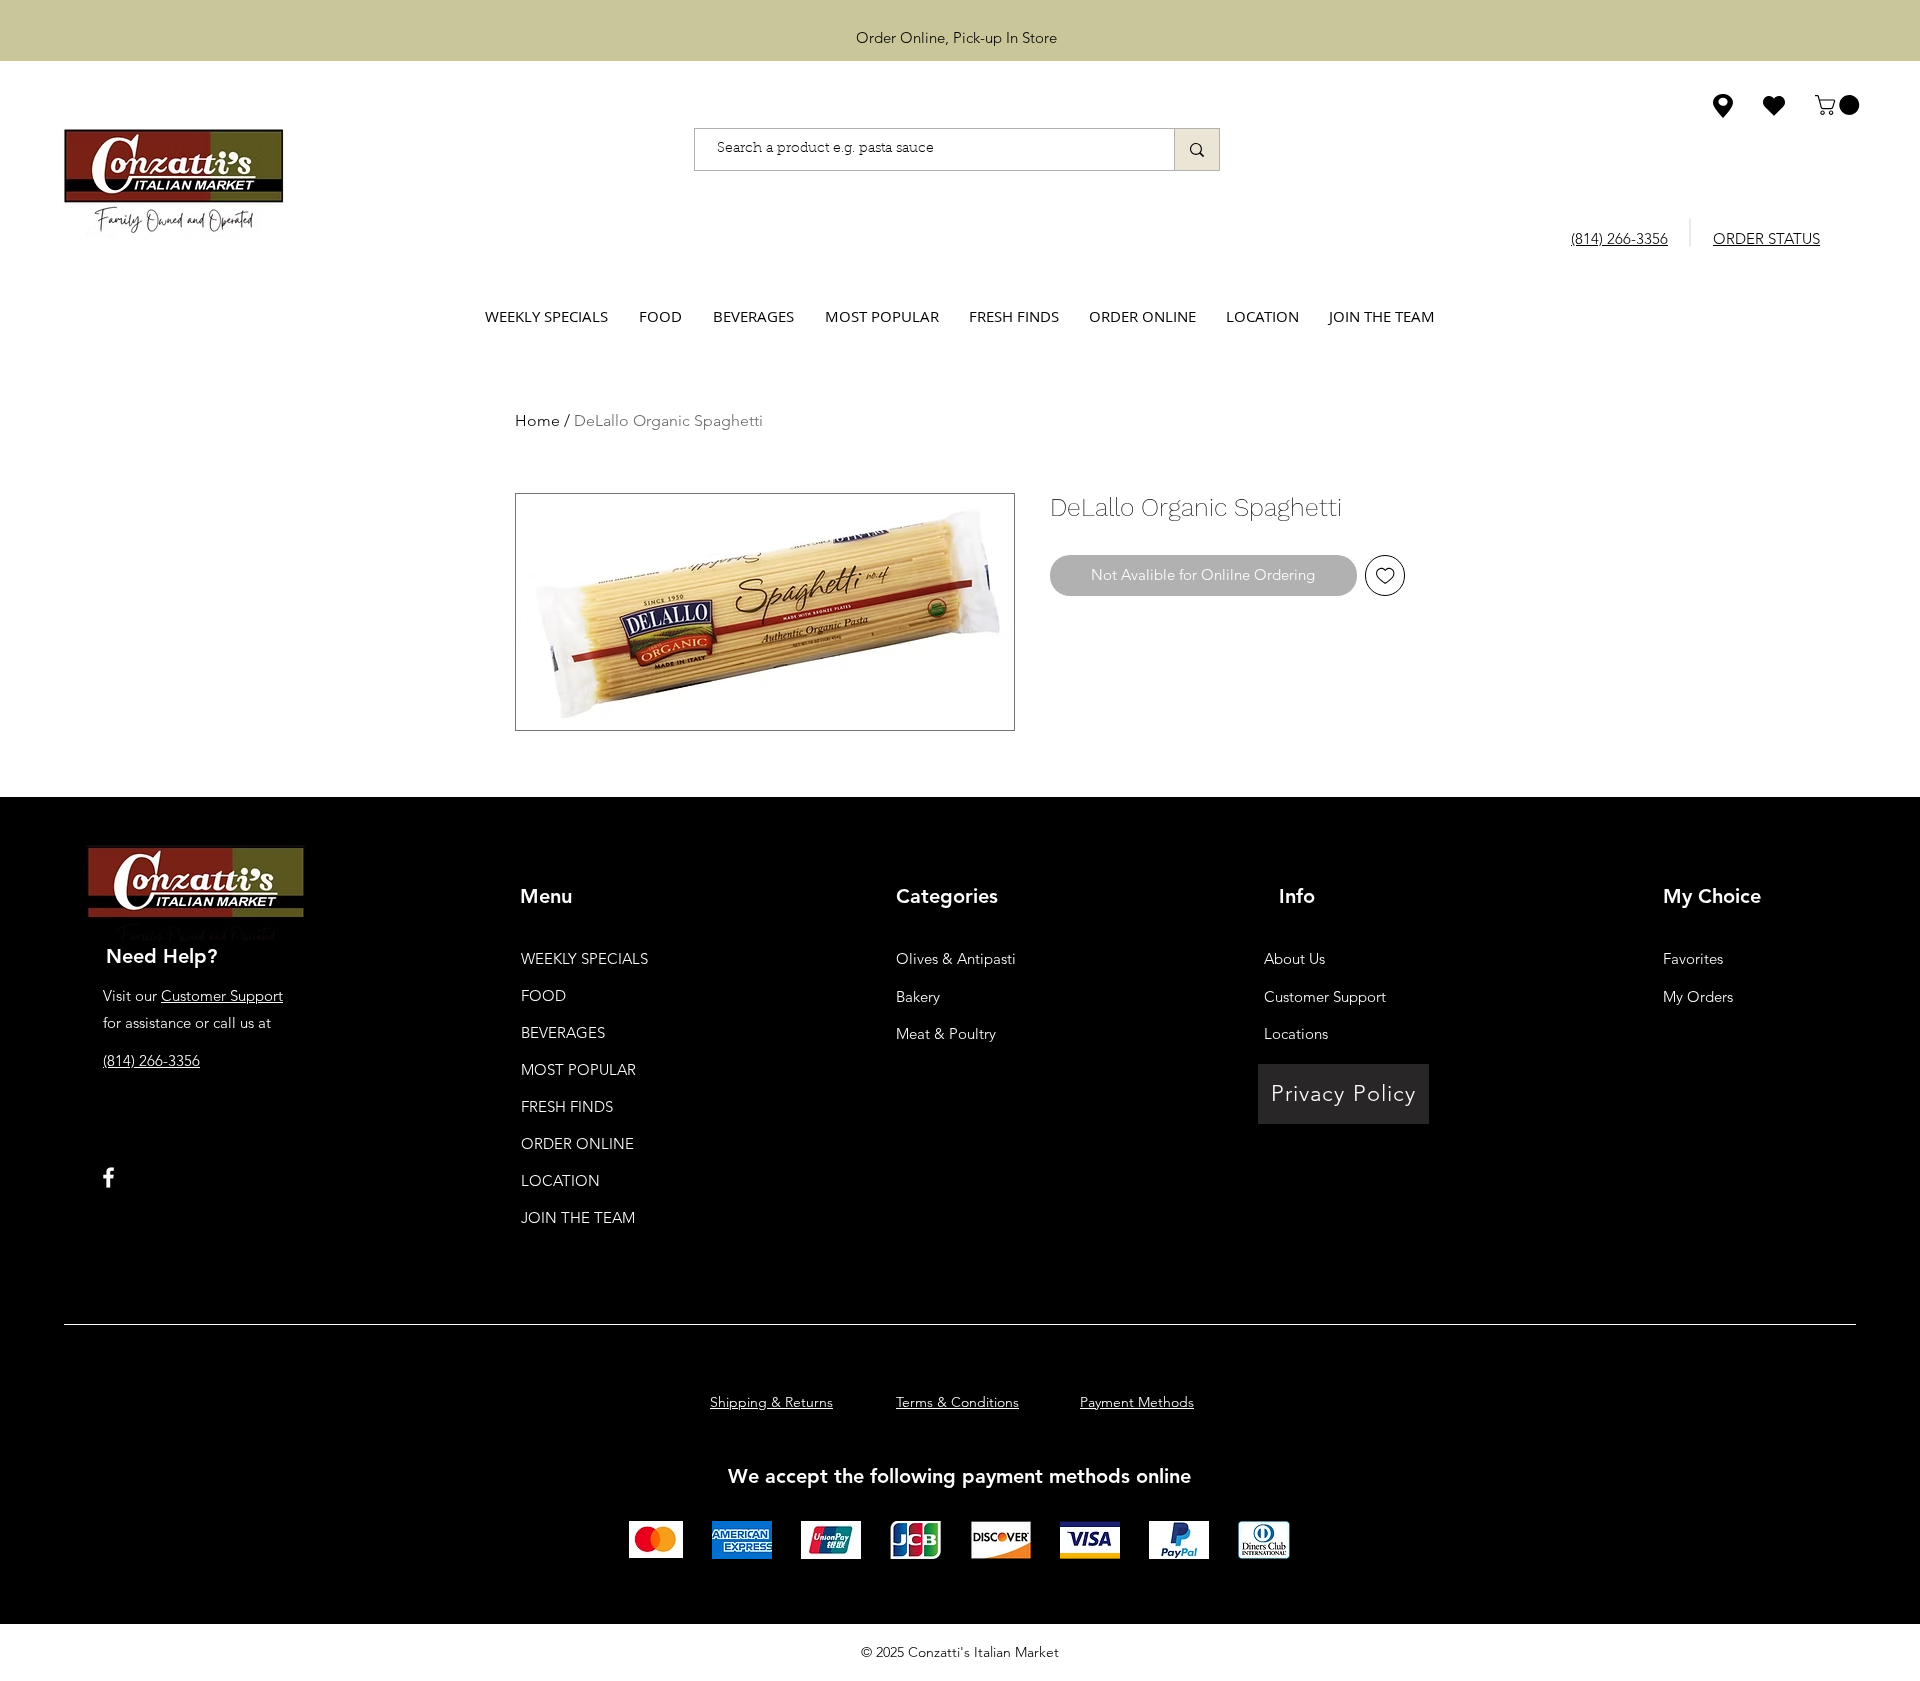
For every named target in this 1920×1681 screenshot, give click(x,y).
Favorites (1693, 958)
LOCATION (560, 1180)
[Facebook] (108, 1177)
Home (537, 420)
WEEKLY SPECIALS (584, 958)
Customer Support (222, 995)
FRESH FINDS (567, 1106)
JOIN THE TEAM (578, 1217)
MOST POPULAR (578, 1069)
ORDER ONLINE (577, 1143)
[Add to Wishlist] (1385, 575)
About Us (1294, 958)
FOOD (543, 995)
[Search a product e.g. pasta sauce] (1196, 149)
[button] (1839, 105)
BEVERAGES (563, 1032)
